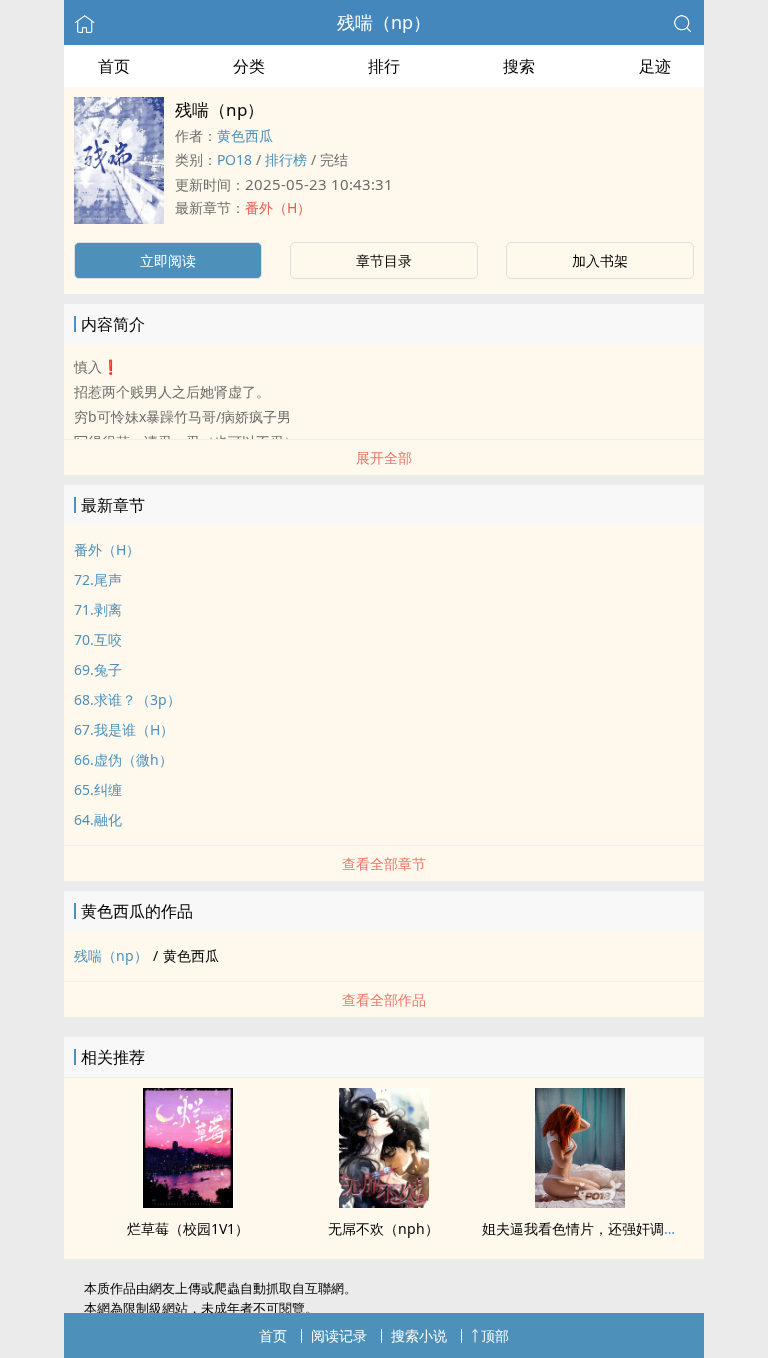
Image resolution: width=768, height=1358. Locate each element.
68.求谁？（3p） (127, 699)
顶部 (495, 1335)
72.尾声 (98, 579)
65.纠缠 (98, 789)
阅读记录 (339, 1335)
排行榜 (286, 159)
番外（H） (278, 207)
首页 (114, 66)
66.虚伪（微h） (123, 759)
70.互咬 (98, 639)
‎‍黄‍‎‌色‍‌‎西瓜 (245, 135)
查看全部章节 (384, 863)
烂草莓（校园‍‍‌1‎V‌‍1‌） (188, 1228)
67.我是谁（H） (124, 729)
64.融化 (98, 819)
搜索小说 (419, 1335)
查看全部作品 (384, 999)
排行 (384, 66)
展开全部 (384, 457)
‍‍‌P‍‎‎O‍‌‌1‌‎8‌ (234, 159)
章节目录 (384, 260)
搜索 (519, 66)
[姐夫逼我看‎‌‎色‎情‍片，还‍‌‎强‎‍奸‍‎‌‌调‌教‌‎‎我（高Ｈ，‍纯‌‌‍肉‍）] (580, 1202)
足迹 (655, 66)
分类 (249, 66)
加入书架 (600, 260)
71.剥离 (98, 609)
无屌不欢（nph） (383, 1228)
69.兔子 (98, 669)
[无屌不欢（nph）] (384, 1202)
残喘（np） (384, 22)
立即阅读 (168, 260)
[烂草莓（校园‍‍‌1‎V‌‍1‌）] (188, 1202)
